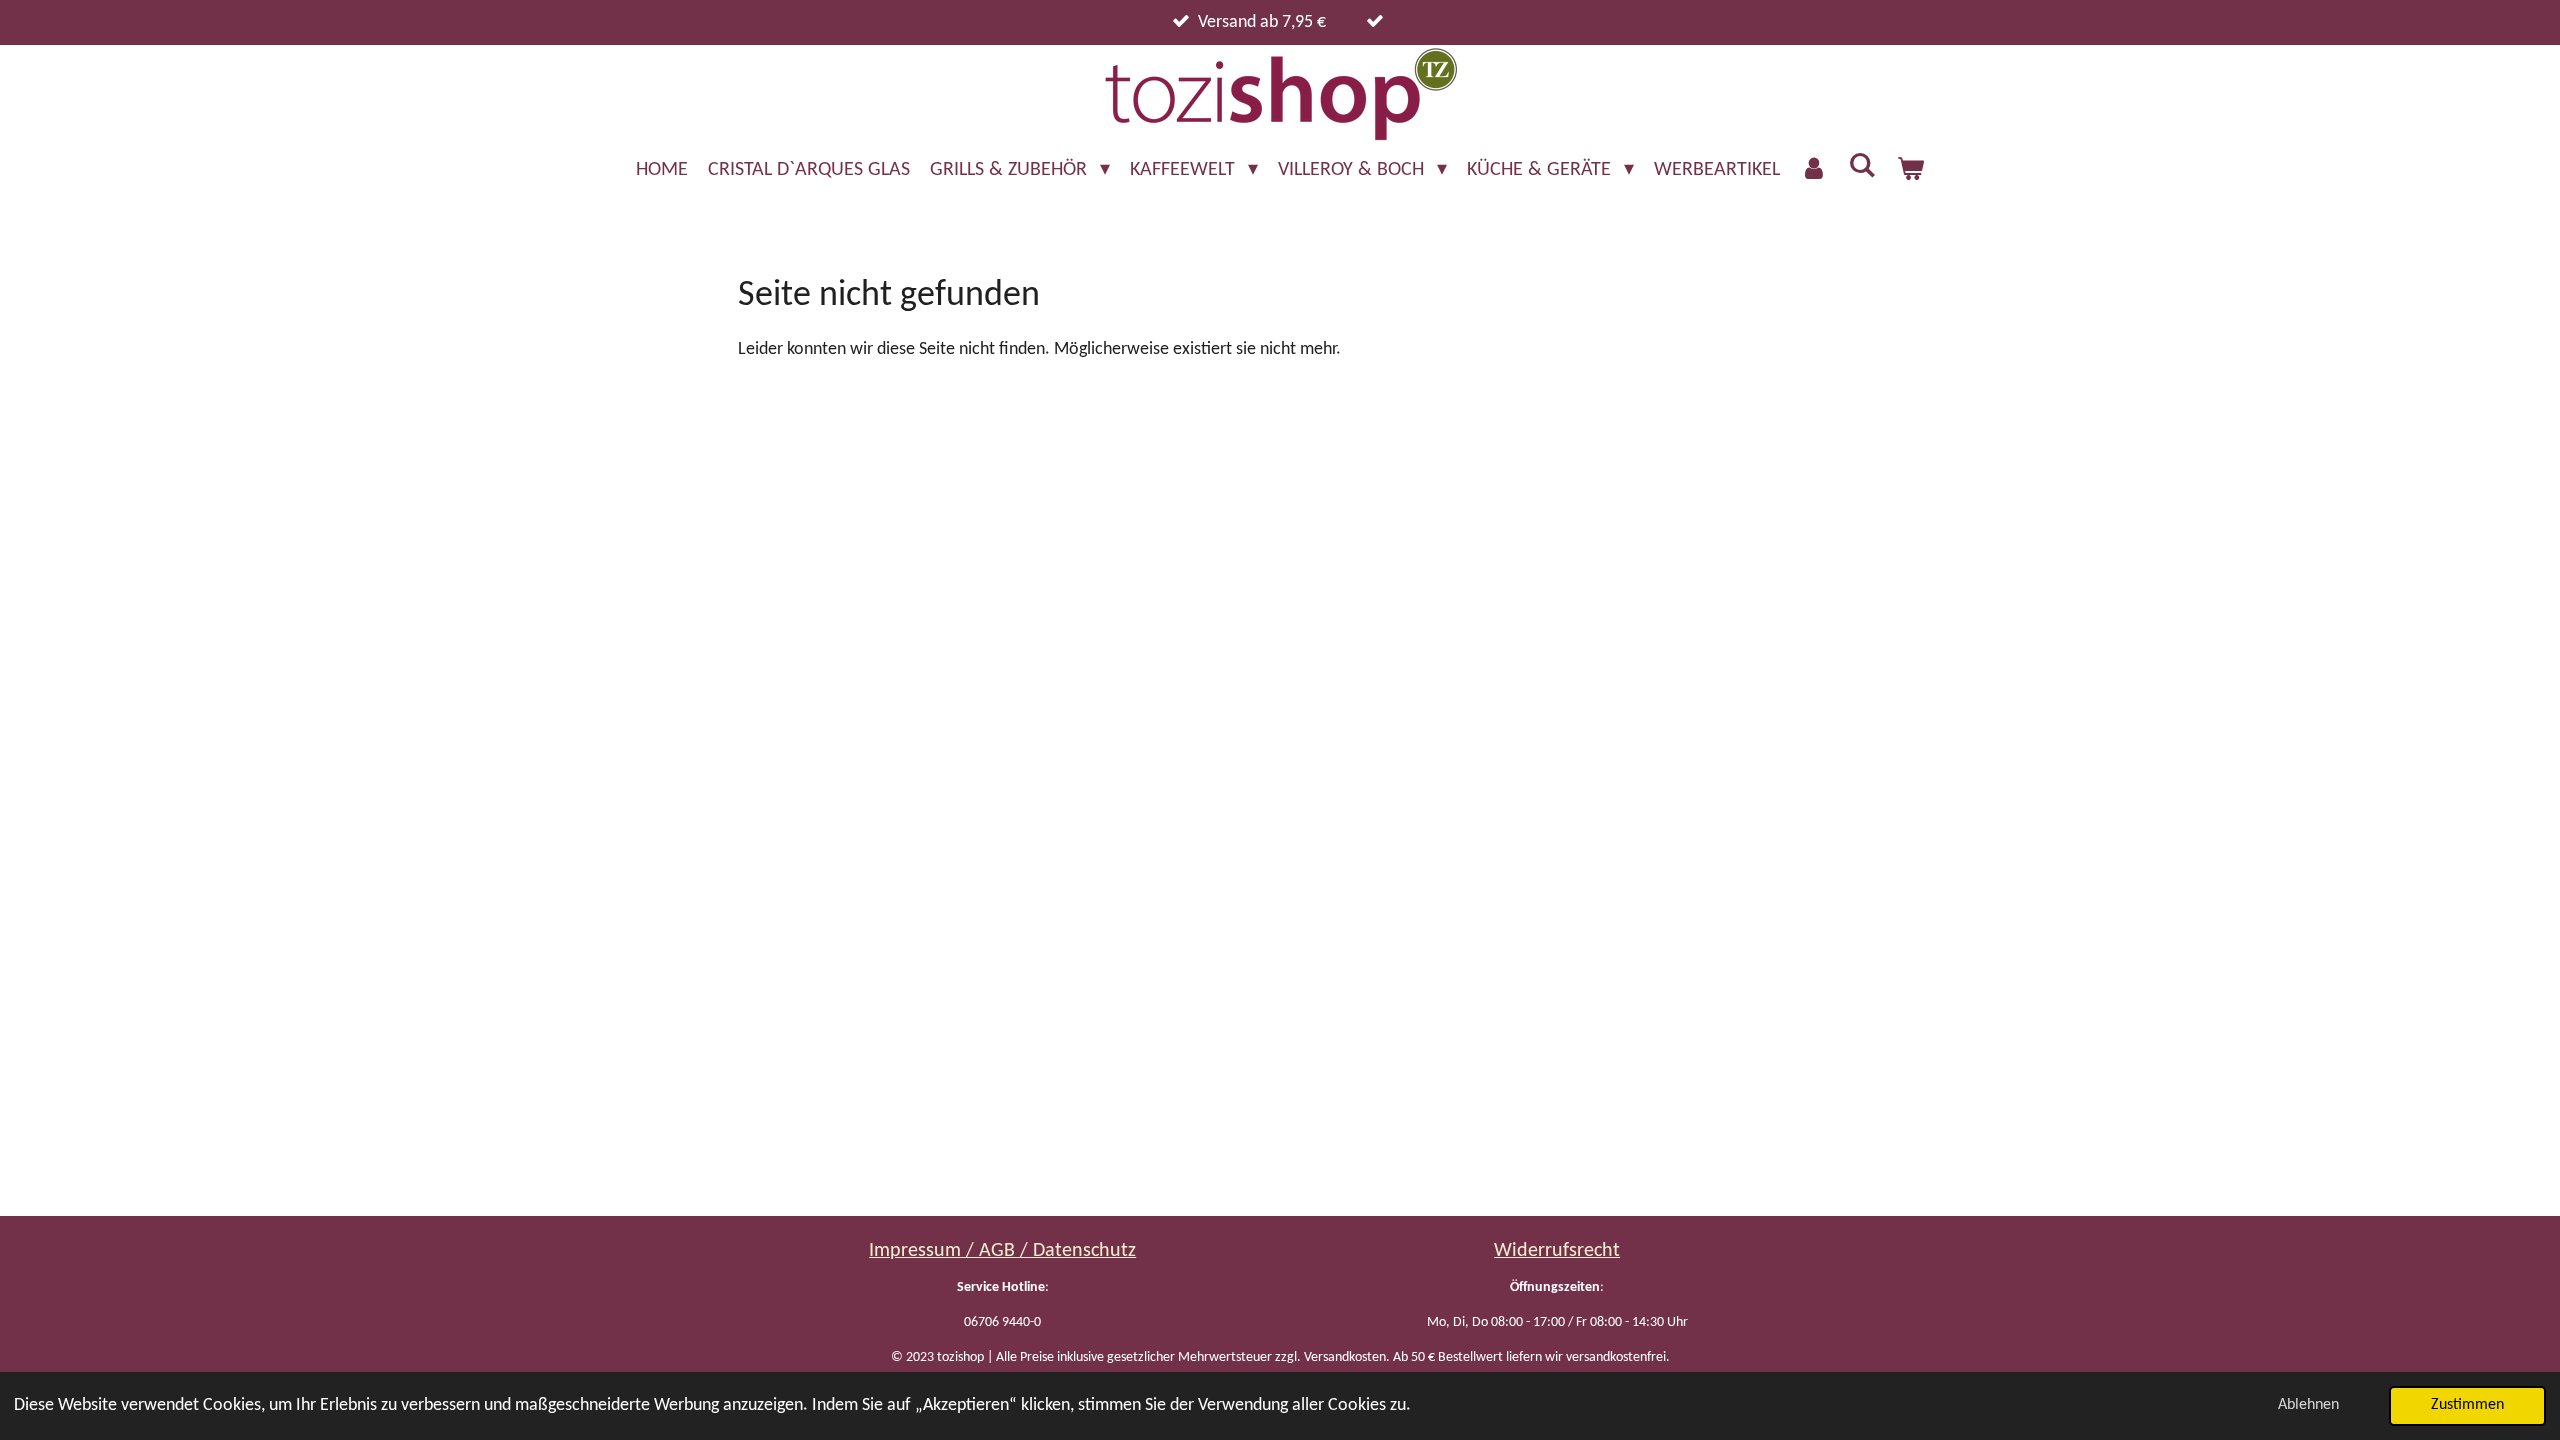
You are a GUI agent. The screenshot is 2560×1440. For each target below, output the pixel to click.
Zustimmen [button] (2467, 1405)
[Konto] (1814, 170)
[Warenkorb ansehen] (1910, 170)
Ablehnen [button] (2308, 1405)
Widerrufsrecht (1557, 1251)
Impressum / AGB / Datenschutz (1002, 1251)
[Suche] (1862, 167)
